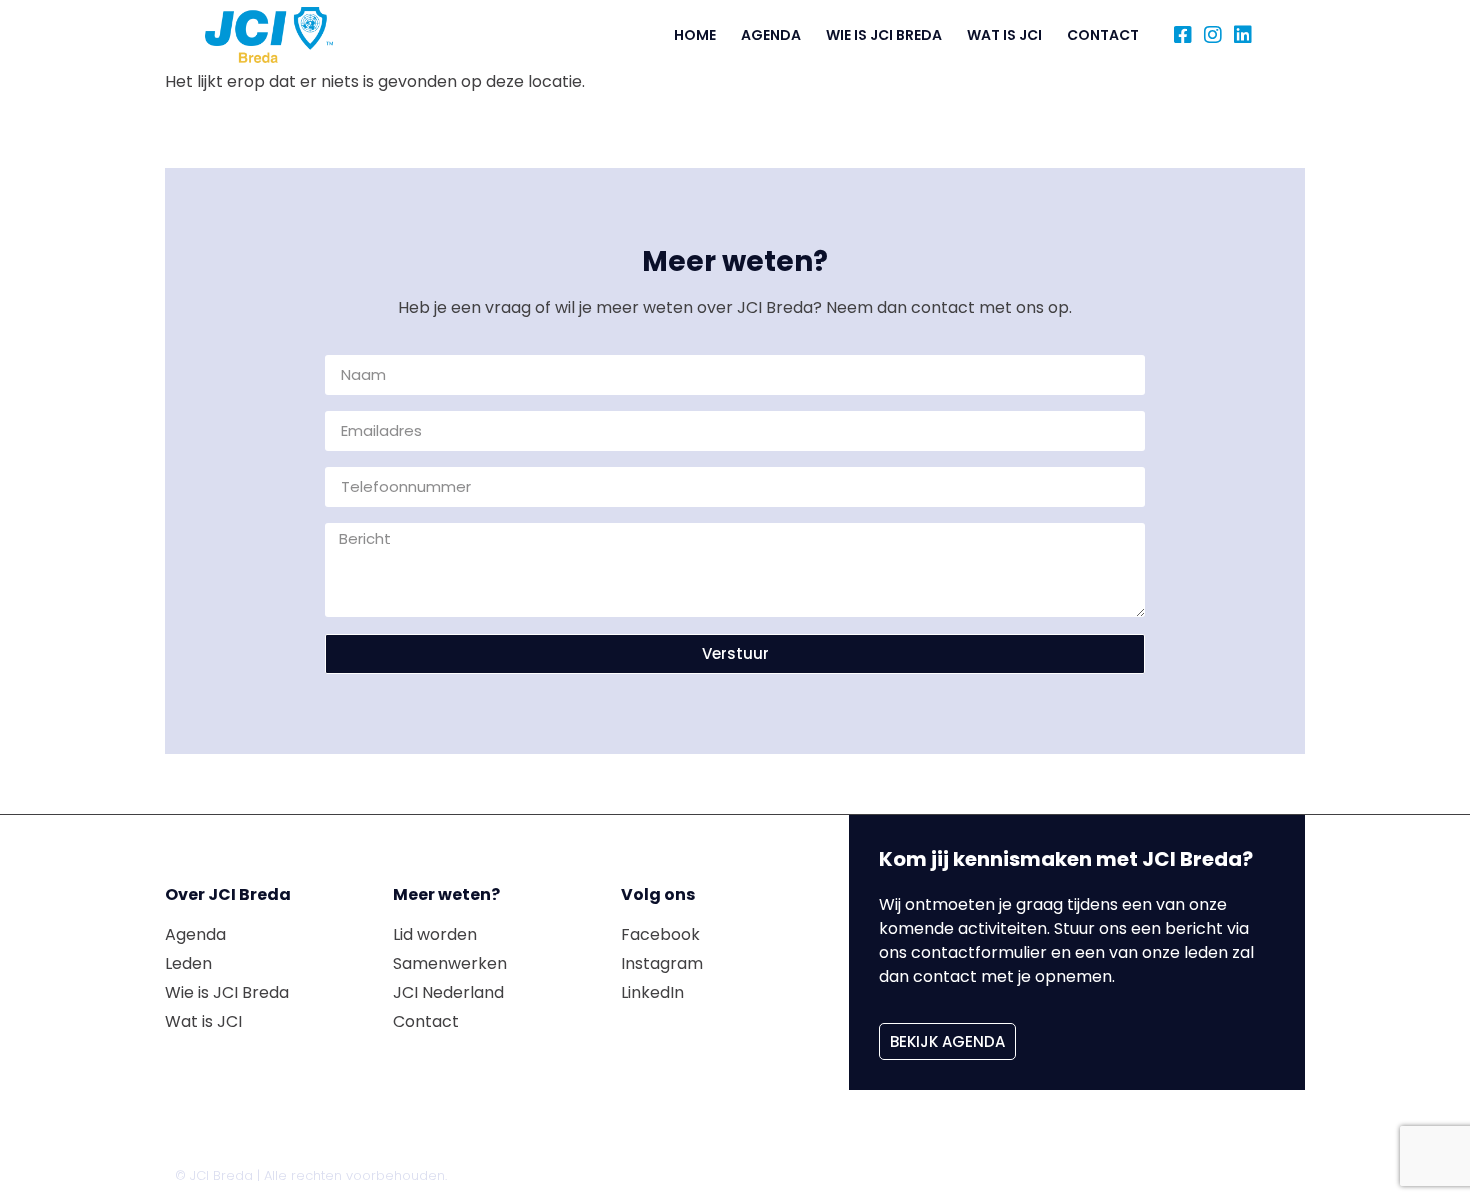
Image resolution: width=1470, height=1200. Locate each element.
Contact (1103, 35)
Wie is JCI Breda (884, 35)
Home (695, 35)
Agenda (771, 35)
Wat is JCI (1004, 35)
